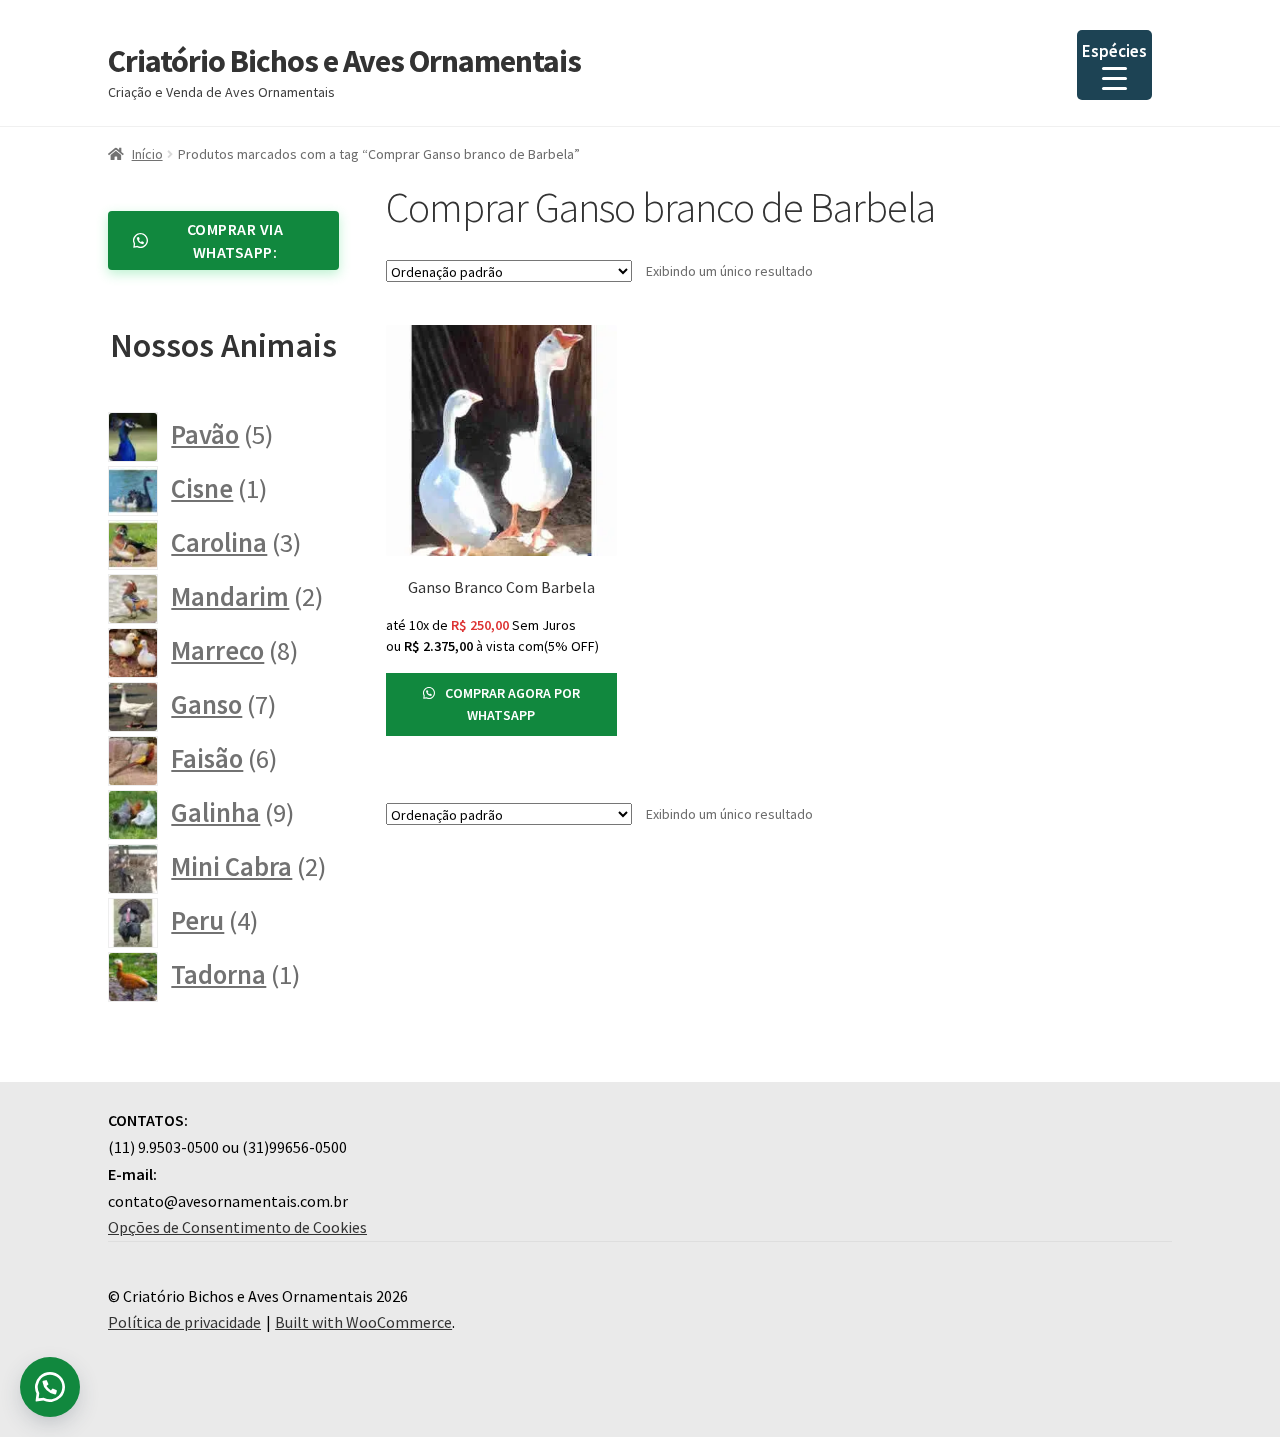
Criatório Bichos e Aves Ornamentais (344, 61)
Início (147, 154)
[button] (50, 1387)
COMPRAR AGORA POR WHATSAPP (511, 704)
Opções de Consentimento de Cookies (237, 1227)
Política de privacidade (184, 1322)
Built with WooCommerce (363, 1322)
